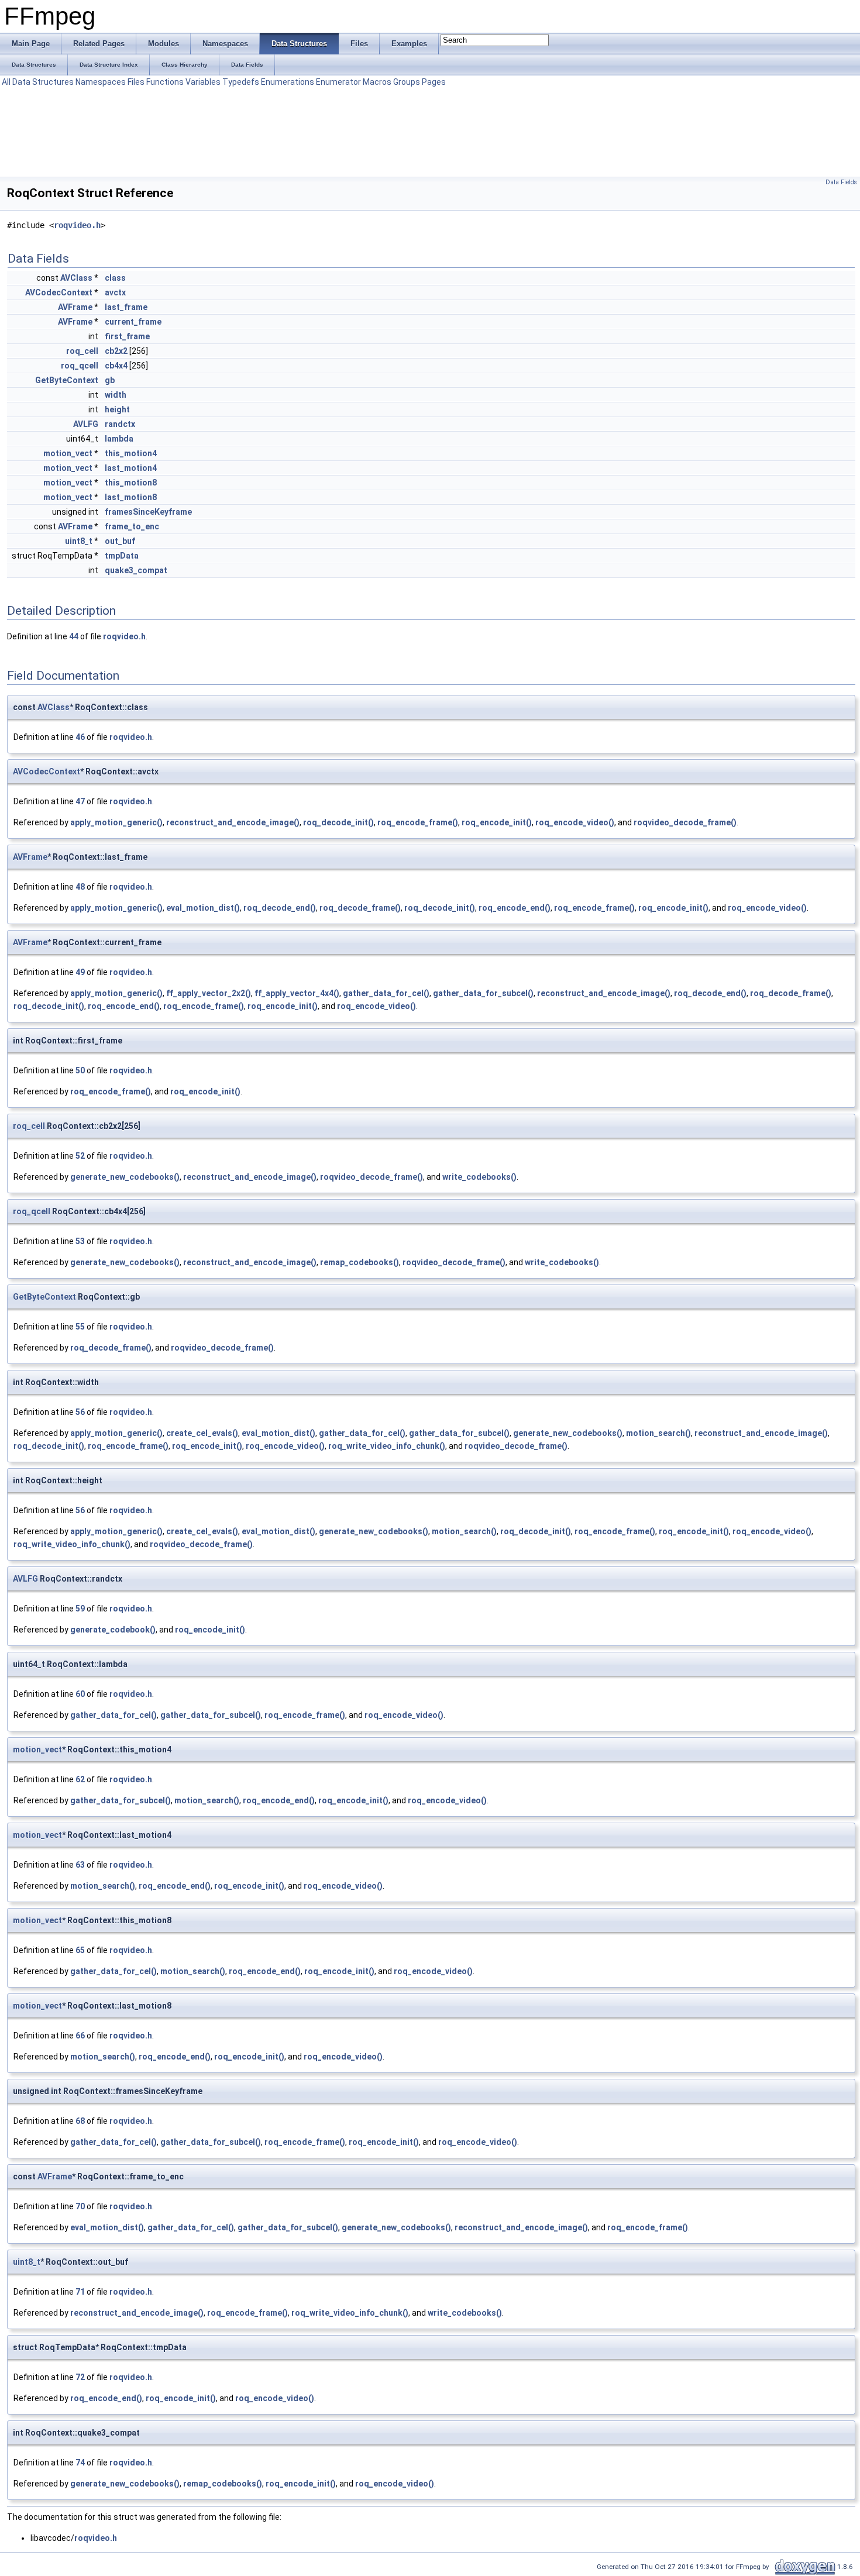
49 (80, 972)
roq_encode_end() (515, 908)
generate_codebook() (113, 1630)
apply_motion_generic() (116, 822)
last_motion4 (131, 468)
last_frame (126, 307)
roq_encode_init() (497, 822)
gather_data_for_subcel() (483, 993)
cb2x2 (116, 351)
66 (80, 2036)
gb (110, 380)
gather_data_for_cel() (386, 993)
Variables (203, 82)
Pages (434, 82)
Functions (165, 82)
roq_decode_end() (280, 908)
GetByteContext (67, 380)
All (6, 82)
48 (80, 887)
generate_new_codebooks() (125, 1177)
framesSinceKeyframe (148, 512)
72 (80, 2377)
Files (136, 82)
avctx (115, 292)
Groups (407, 82)
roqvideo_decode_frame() (685, 822)
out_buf (120, 541)
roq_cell (82, 351)
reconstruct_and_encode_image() (233, 822)
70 (80, 2206)
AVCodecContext (59, 292)
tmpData (122, 556)
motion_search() (658, 1433)
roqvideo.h (77, 225)
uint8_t (79, 541)
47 (80, 801)
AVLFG (86, 424)
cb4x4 (116, 366)
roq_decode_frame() (360, 908)
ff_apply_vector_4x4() (297, 993)
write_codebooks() (479, 1177)
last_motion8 (131, 497)
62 (80, 1779)
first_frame (127, 336)
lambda (119, 439)
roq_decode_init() (338, 822)
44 (74, 636)
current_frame (133, 322)
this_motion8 (131, 483)
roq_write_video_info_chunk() (387, 1446)
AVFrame (75, 307)
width (116, 395)
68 (80, 2121)
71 (80, 2292)
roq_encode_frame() (418, 822)
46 (80, 737)
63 (80, 1865)
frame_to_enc (132, 526)
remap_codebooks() (360, 1262)
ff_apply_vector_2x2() (209, 993)
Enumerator (338, 82)
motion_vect (68, 453)
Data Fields (841, 182)
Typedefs (241, 82)
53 (80, 1241)
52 (80, 1156)
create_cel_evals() (202, 1433)
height (117, 409)
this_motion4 (131, 453)
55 (80, 1327)
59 (80, 1609)
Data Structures (43, 82)
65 (80, 1950)
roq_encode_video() (575, 822)
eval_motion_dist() (203, 908)
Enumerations (288, 82)
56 (80, 1412)
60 (80, 1694)
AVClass (76, 278)
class (115, 278)
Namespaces (101, 82)
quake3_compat (136, 570)
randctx (120, 424)
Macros (377, 82)
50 (80, 1070)
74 (80, 2463)
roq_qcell (80, 366)
